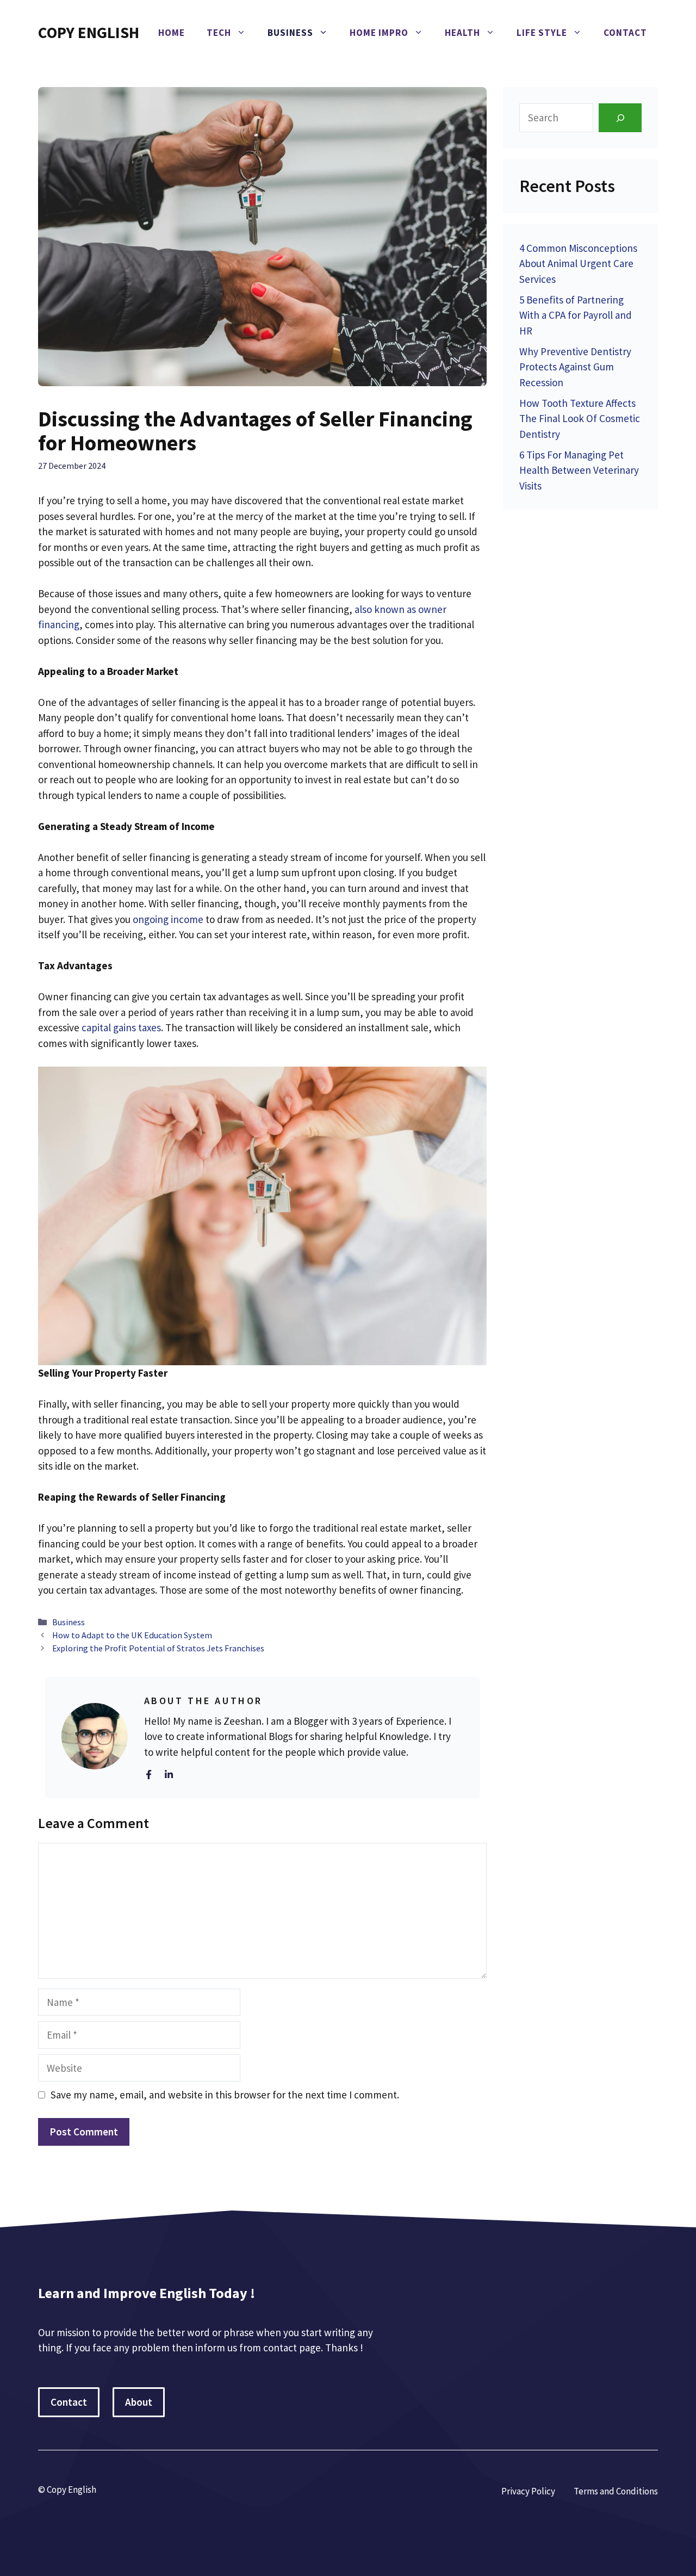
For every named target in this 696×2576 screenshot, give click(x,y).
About (139, 2402)
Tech (219, 33)
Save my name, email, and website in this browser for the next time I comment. (225, 2095)
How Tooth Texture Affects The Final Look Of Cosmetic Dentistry (580, 419)
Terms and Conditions (616, 2491)
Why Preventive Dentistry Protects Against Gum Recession (575, 367)
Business (290, 33)
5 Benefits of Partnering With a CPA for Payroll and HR (576, 315)
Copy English (89, 32)
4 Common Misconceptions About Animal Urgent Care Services (578, 264)
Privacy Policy (528, 2491)
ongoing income (168, 919)
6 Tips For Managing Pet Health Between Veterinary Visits (579, 470)
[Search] (620, 118)
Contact (625, 33)
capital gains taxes (121, 1027)
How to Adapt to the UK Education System (132, 1635)
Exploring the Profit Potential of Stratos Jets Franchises (158, 1648)
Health (462, 33)
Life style (542, 33)
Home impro (379, 33)
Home (172, 33)
